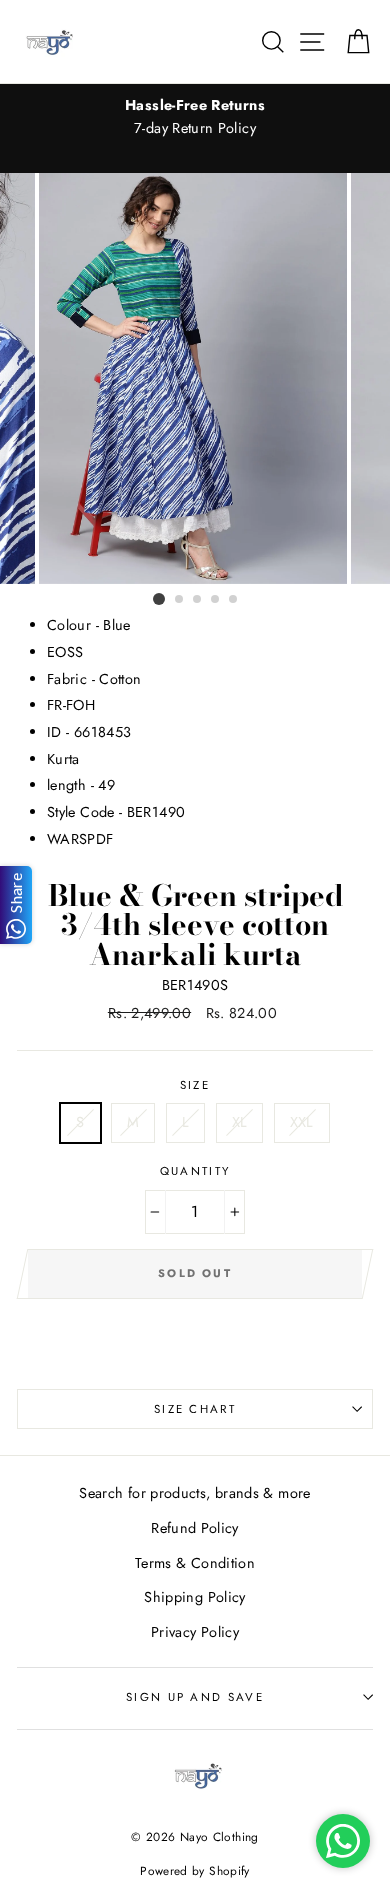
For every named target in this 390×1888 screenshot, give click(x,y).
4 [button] (216, 600)
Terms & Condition (195, 1563)
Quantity (195, 1171)
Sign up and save (195, 1697)
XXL (302, 1122)
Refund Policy (195, 1528)
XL (240, 1122)
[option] (195, 117)
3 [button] (198, 600)
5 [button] (234, 600)
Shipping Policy (194, 1597)
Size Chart (195, 1409)
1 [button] (159, 599)
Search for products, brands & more (194, 1493)
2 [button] (180, 600)
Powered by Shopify (195, 1870)
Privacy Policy (195, 1632)
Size (195, 1085)
